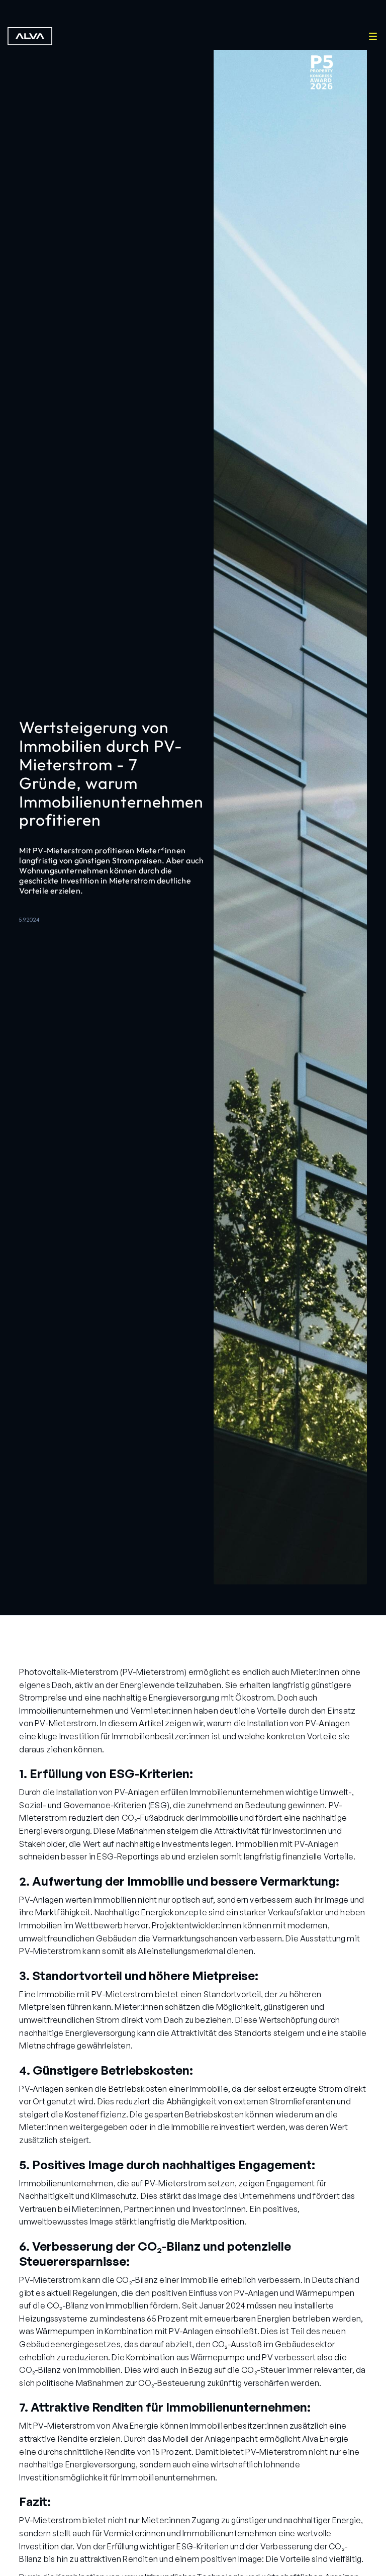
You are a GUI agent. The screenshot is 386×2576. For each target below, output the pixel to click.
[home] (34, 36)
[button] (373, 36)
